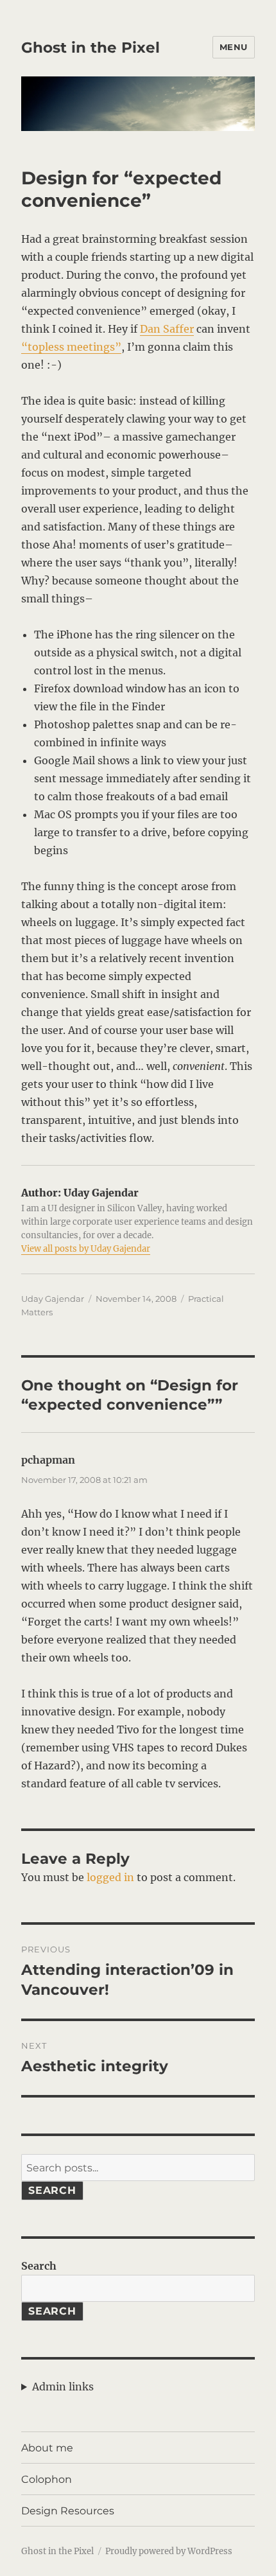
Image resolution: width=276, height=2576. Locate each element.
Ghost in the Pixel (91, 48)
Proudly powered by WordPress (169, 2551)
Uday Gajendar (53, 1299)
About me (47, 2448)
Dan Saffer (167, 329)
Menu (234, 47)
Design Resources (68, 2511)
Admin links (63, 2387)
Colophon (47, 2479)
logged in (110, 1877)
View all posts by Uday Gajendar (86, 1249)
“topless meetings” (71, 347)
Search (52, 2190)
